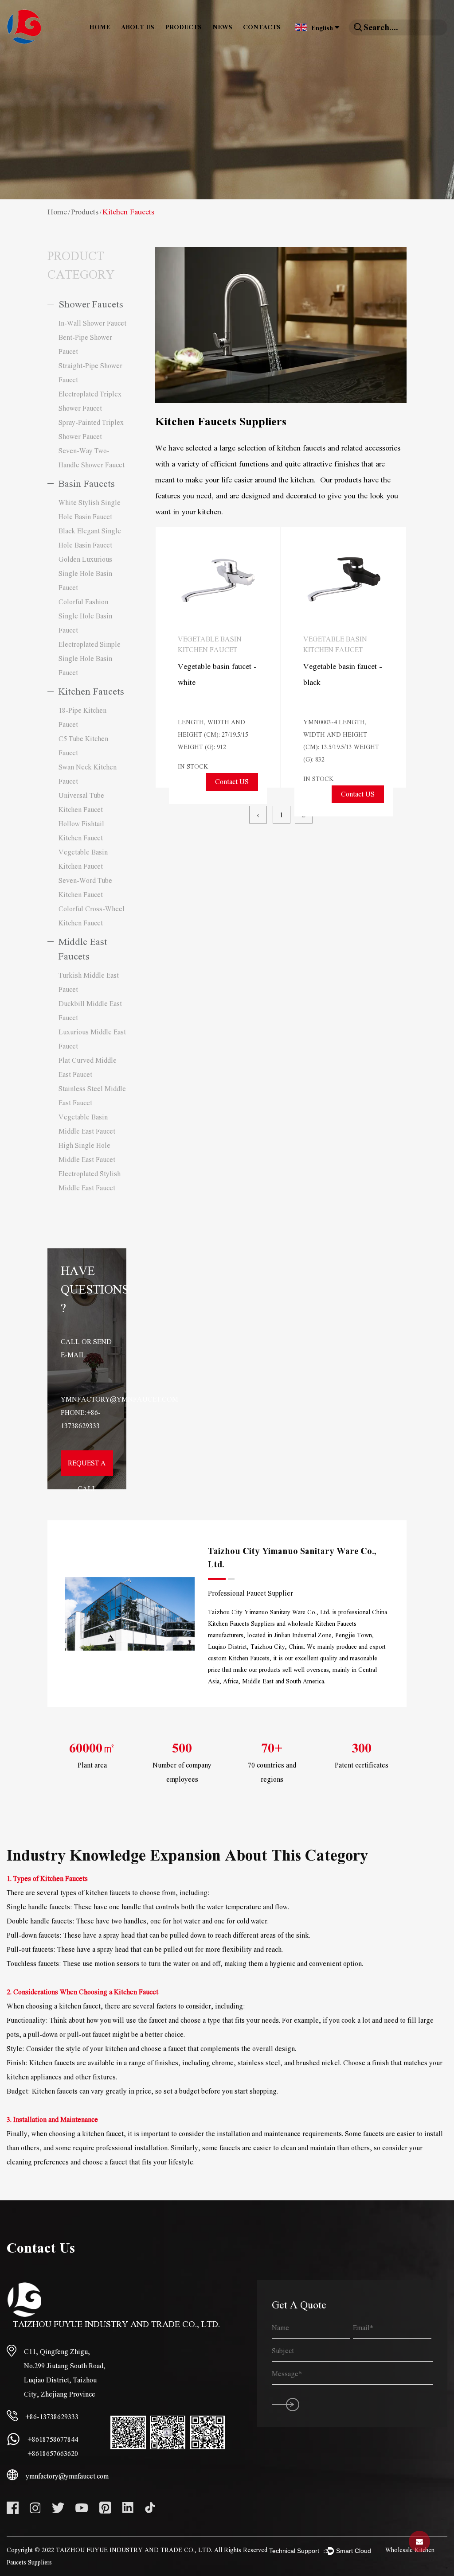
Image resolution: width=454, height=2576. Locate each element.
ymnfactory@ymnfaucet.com (119, 1399)
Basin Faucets (87, 484)
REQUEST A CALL (87, 1468)
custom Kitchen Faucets (239, 1659)
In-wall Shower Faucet (92, 323)
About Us (138, 27)
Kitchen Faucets (91, 692)
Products (183, 27)
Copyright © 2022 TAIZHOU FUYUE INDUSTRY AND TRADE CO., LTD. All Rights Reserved (137, 2550)
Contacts (262, 27)
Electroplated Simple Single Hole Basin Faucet (90, 659)
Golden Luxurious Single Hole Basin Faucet (85, 574)
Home (100, 27)
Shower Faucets (91, 305)
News (222, 27)
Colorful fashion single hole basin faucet (85, 616)
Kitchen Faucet (136, 1992)
